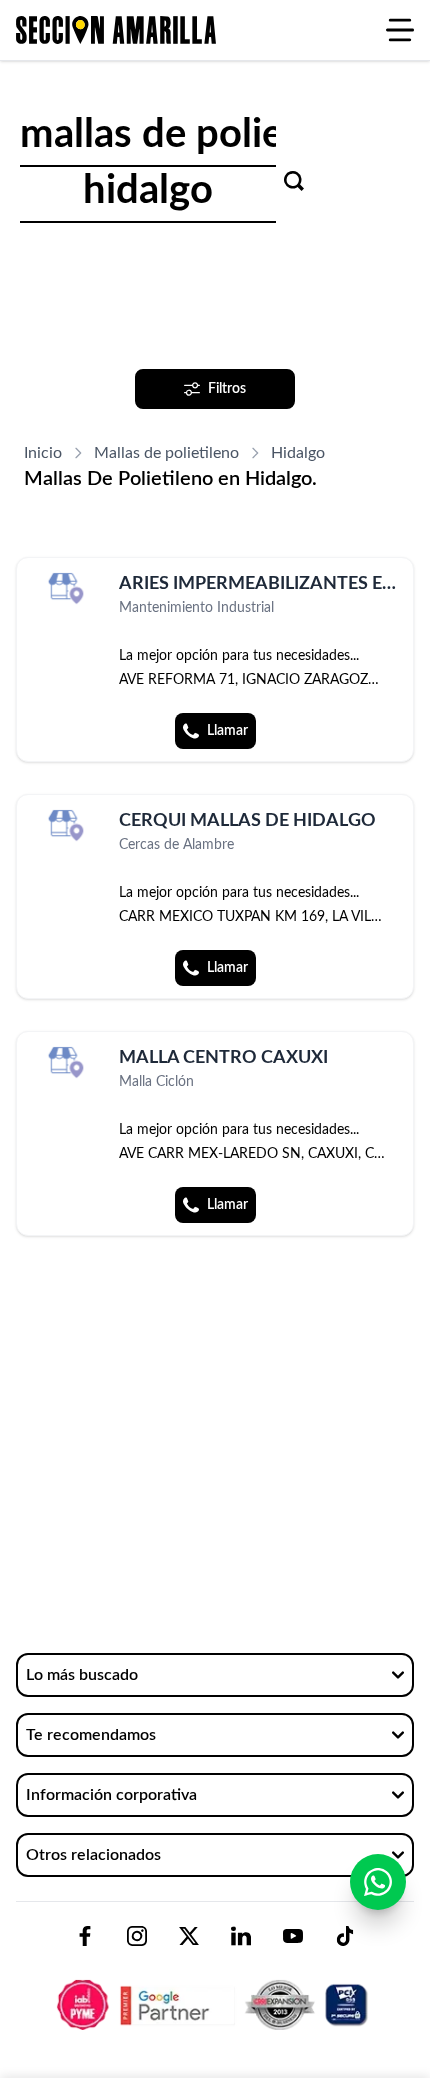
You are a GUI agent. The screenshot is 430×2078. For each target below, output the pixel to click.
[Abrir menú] (400, 30)
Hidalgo (298, 453)
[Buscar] (294, 181)
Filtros (227, 389)
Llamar (227, 731)
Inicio (43, 453)
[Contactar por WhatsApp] (378, 1882)
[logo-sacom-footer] (215, 1988)
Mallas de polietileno (166, 453)
